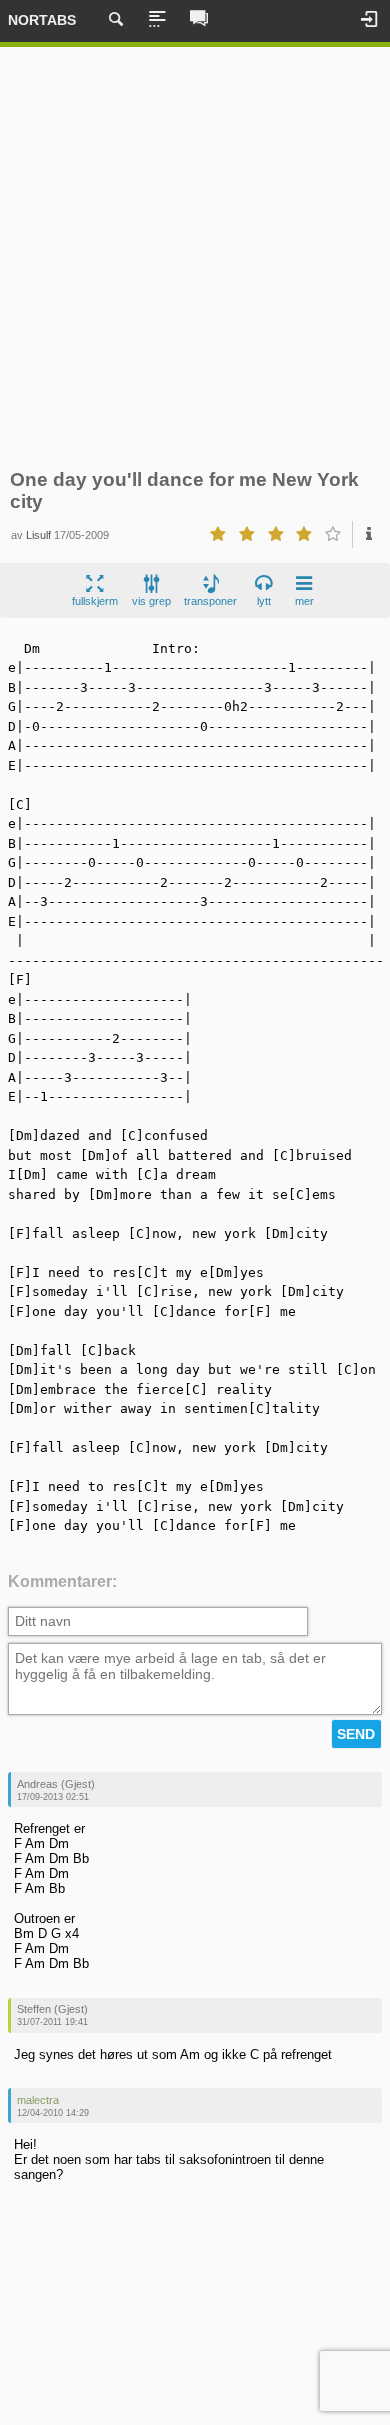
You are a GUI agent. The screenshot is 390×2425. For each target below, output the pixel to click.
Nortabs (42, 20)
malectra (38, 2100)
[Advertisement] (195, 258)
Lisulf (38, 535)
